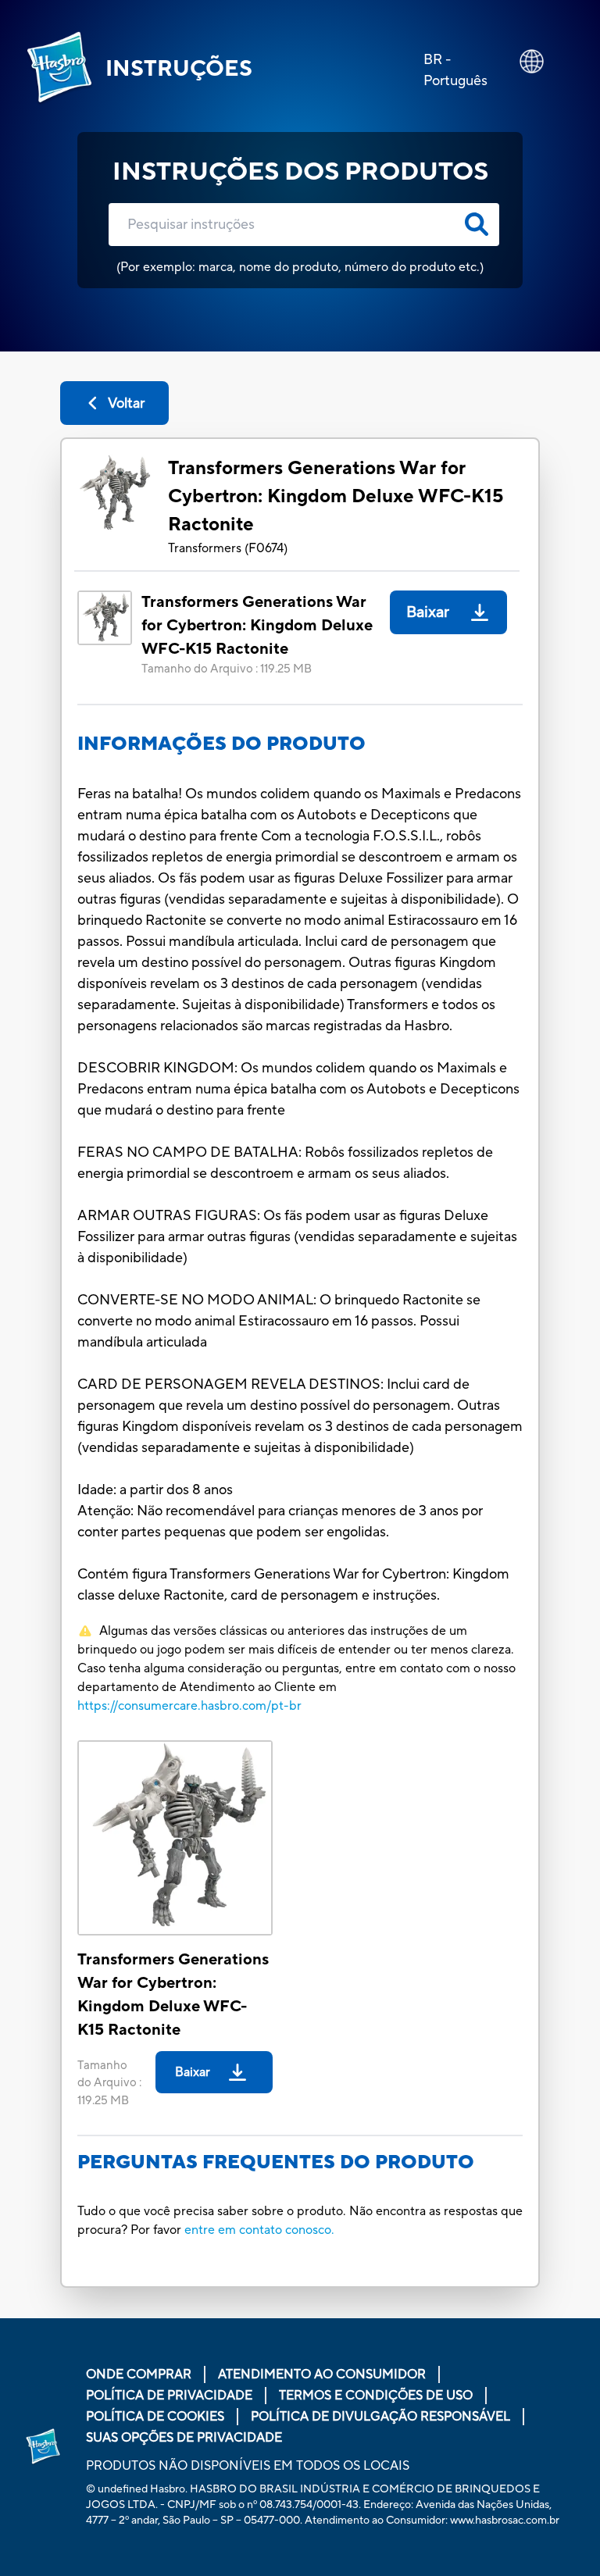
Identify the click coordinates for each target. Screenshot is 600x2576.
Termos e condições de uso (376, 2396)
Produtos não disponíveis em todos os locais (248, 2466)
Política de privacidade (169, 2396)
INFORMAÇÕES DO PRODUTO (221, 744)
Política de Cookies (155, 2417)
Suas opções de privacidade (184, 2438)
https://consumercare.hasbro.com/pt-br (189, 1706)
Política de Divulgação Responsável (380, 2417)
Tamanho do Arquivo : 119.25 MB (227, 669)
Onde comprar (139, 2374)
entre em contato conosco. (259, 2230)
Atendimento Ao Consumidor (322, 2374)
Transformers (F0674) (228, 548)
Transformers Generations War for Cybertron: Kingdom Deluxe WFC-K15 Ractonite (336, 496)
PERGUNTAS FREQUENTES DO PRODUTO (276, 2162)
